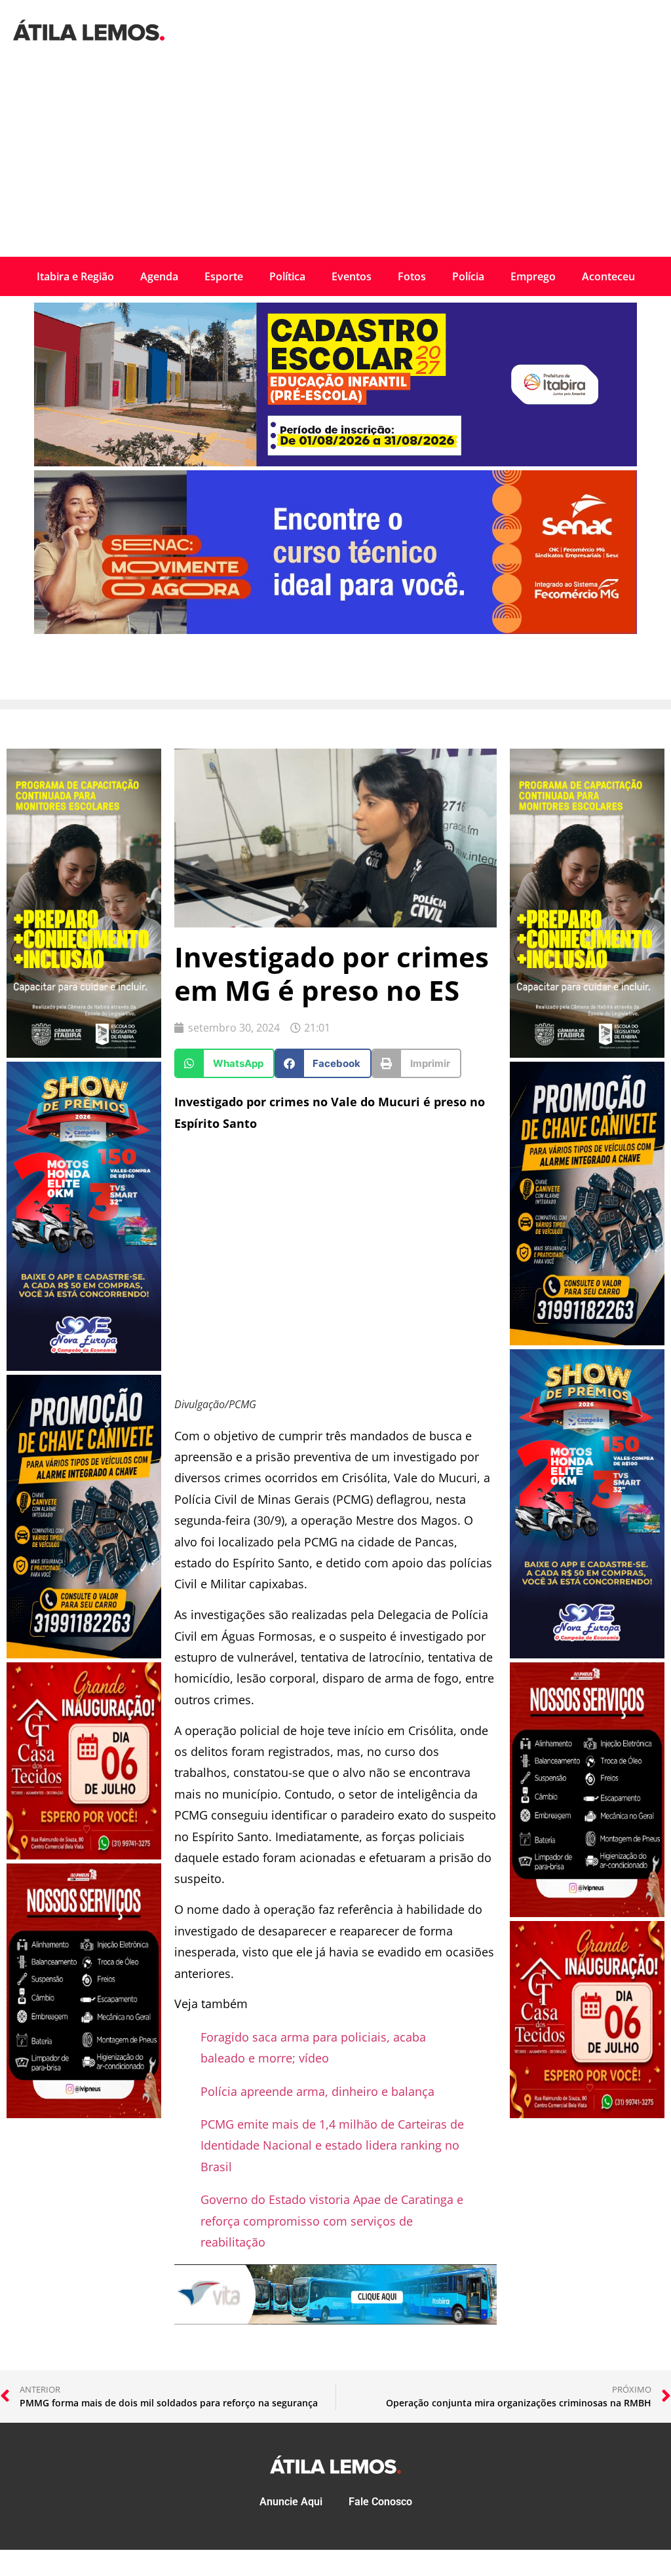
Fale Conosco (380, 2502)
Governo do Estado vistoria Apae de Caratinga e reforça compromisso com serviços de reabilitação (332, 2221)
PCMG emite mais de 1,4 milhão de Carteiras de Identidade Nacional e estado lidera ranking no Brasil (332, 2145)
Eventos (352, 276)
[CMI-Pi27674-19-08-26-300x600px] (84, 1054)
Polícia (468, 276)
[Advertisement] (335, 159)
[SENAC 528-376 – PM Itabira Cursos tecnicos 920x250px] (335, 630)
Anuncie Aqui (291, 2502)
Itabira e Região (75, 276)
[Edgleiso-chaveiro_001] (84, 1654)
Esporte (224, 276)
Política (287, 276)
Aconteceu (608, 276)
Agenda (159, 276)
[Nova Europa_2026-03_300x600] (84, 1367)
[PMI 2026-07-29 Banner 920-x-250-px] (335, 462)
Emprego (533, 276)
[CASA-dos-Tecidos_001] (84, 1856)
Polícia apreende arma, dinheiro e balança (317, 2091)
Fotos (412, 276)
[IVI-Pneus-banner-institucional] (84, 2114)
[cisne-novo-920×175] (335, 2320)
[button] (224, 1063)
